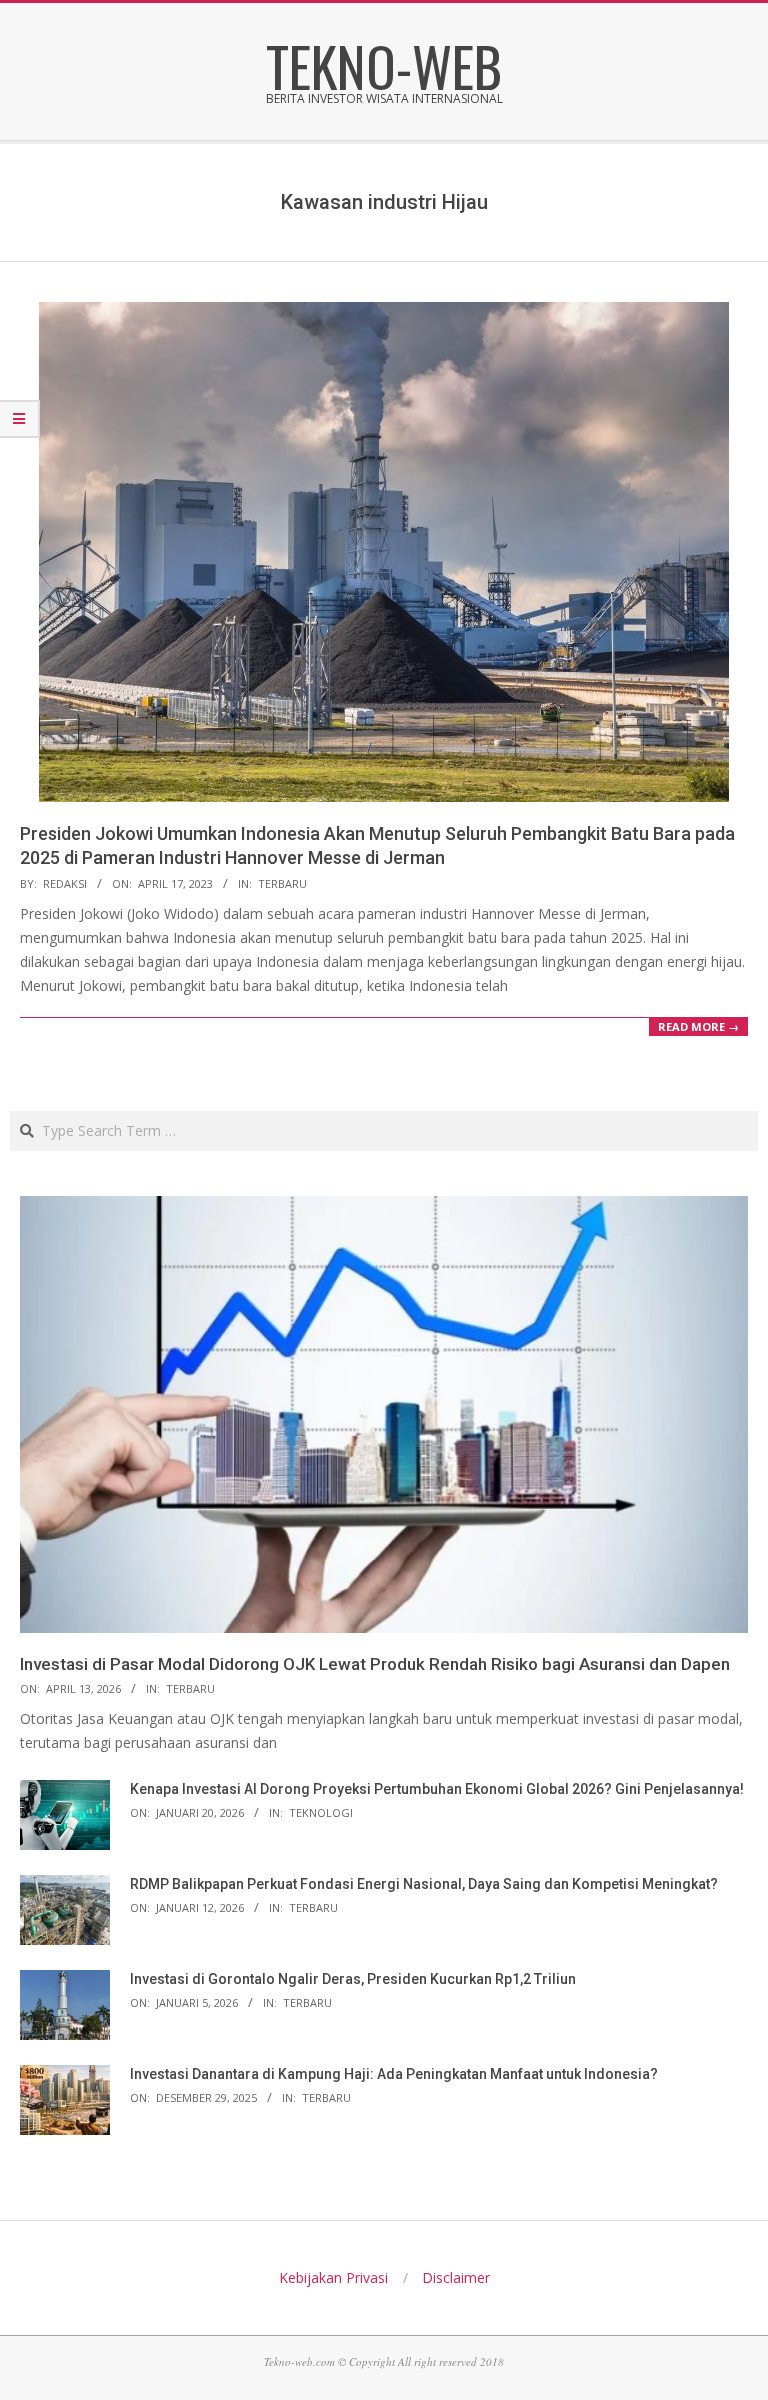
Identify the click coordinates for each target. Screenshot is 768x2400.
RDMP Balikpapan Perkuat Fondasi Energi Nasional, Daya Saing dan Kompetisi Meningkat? (424, 1884)
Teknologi (321, 1812)
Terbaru (282, 883)
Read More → (698, 1026)
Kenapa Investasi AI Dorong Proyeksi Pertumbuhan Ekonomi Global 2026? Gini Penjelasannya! (437, 1789)
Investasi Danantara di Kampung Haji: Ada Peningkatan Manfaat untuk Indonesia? (394, 2074)
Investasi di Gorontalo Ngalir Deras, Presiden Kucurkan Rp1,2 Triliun (353, 1979)
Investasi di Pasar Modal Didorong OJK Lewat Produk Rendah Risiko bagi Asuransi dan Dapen (375, 1664)
